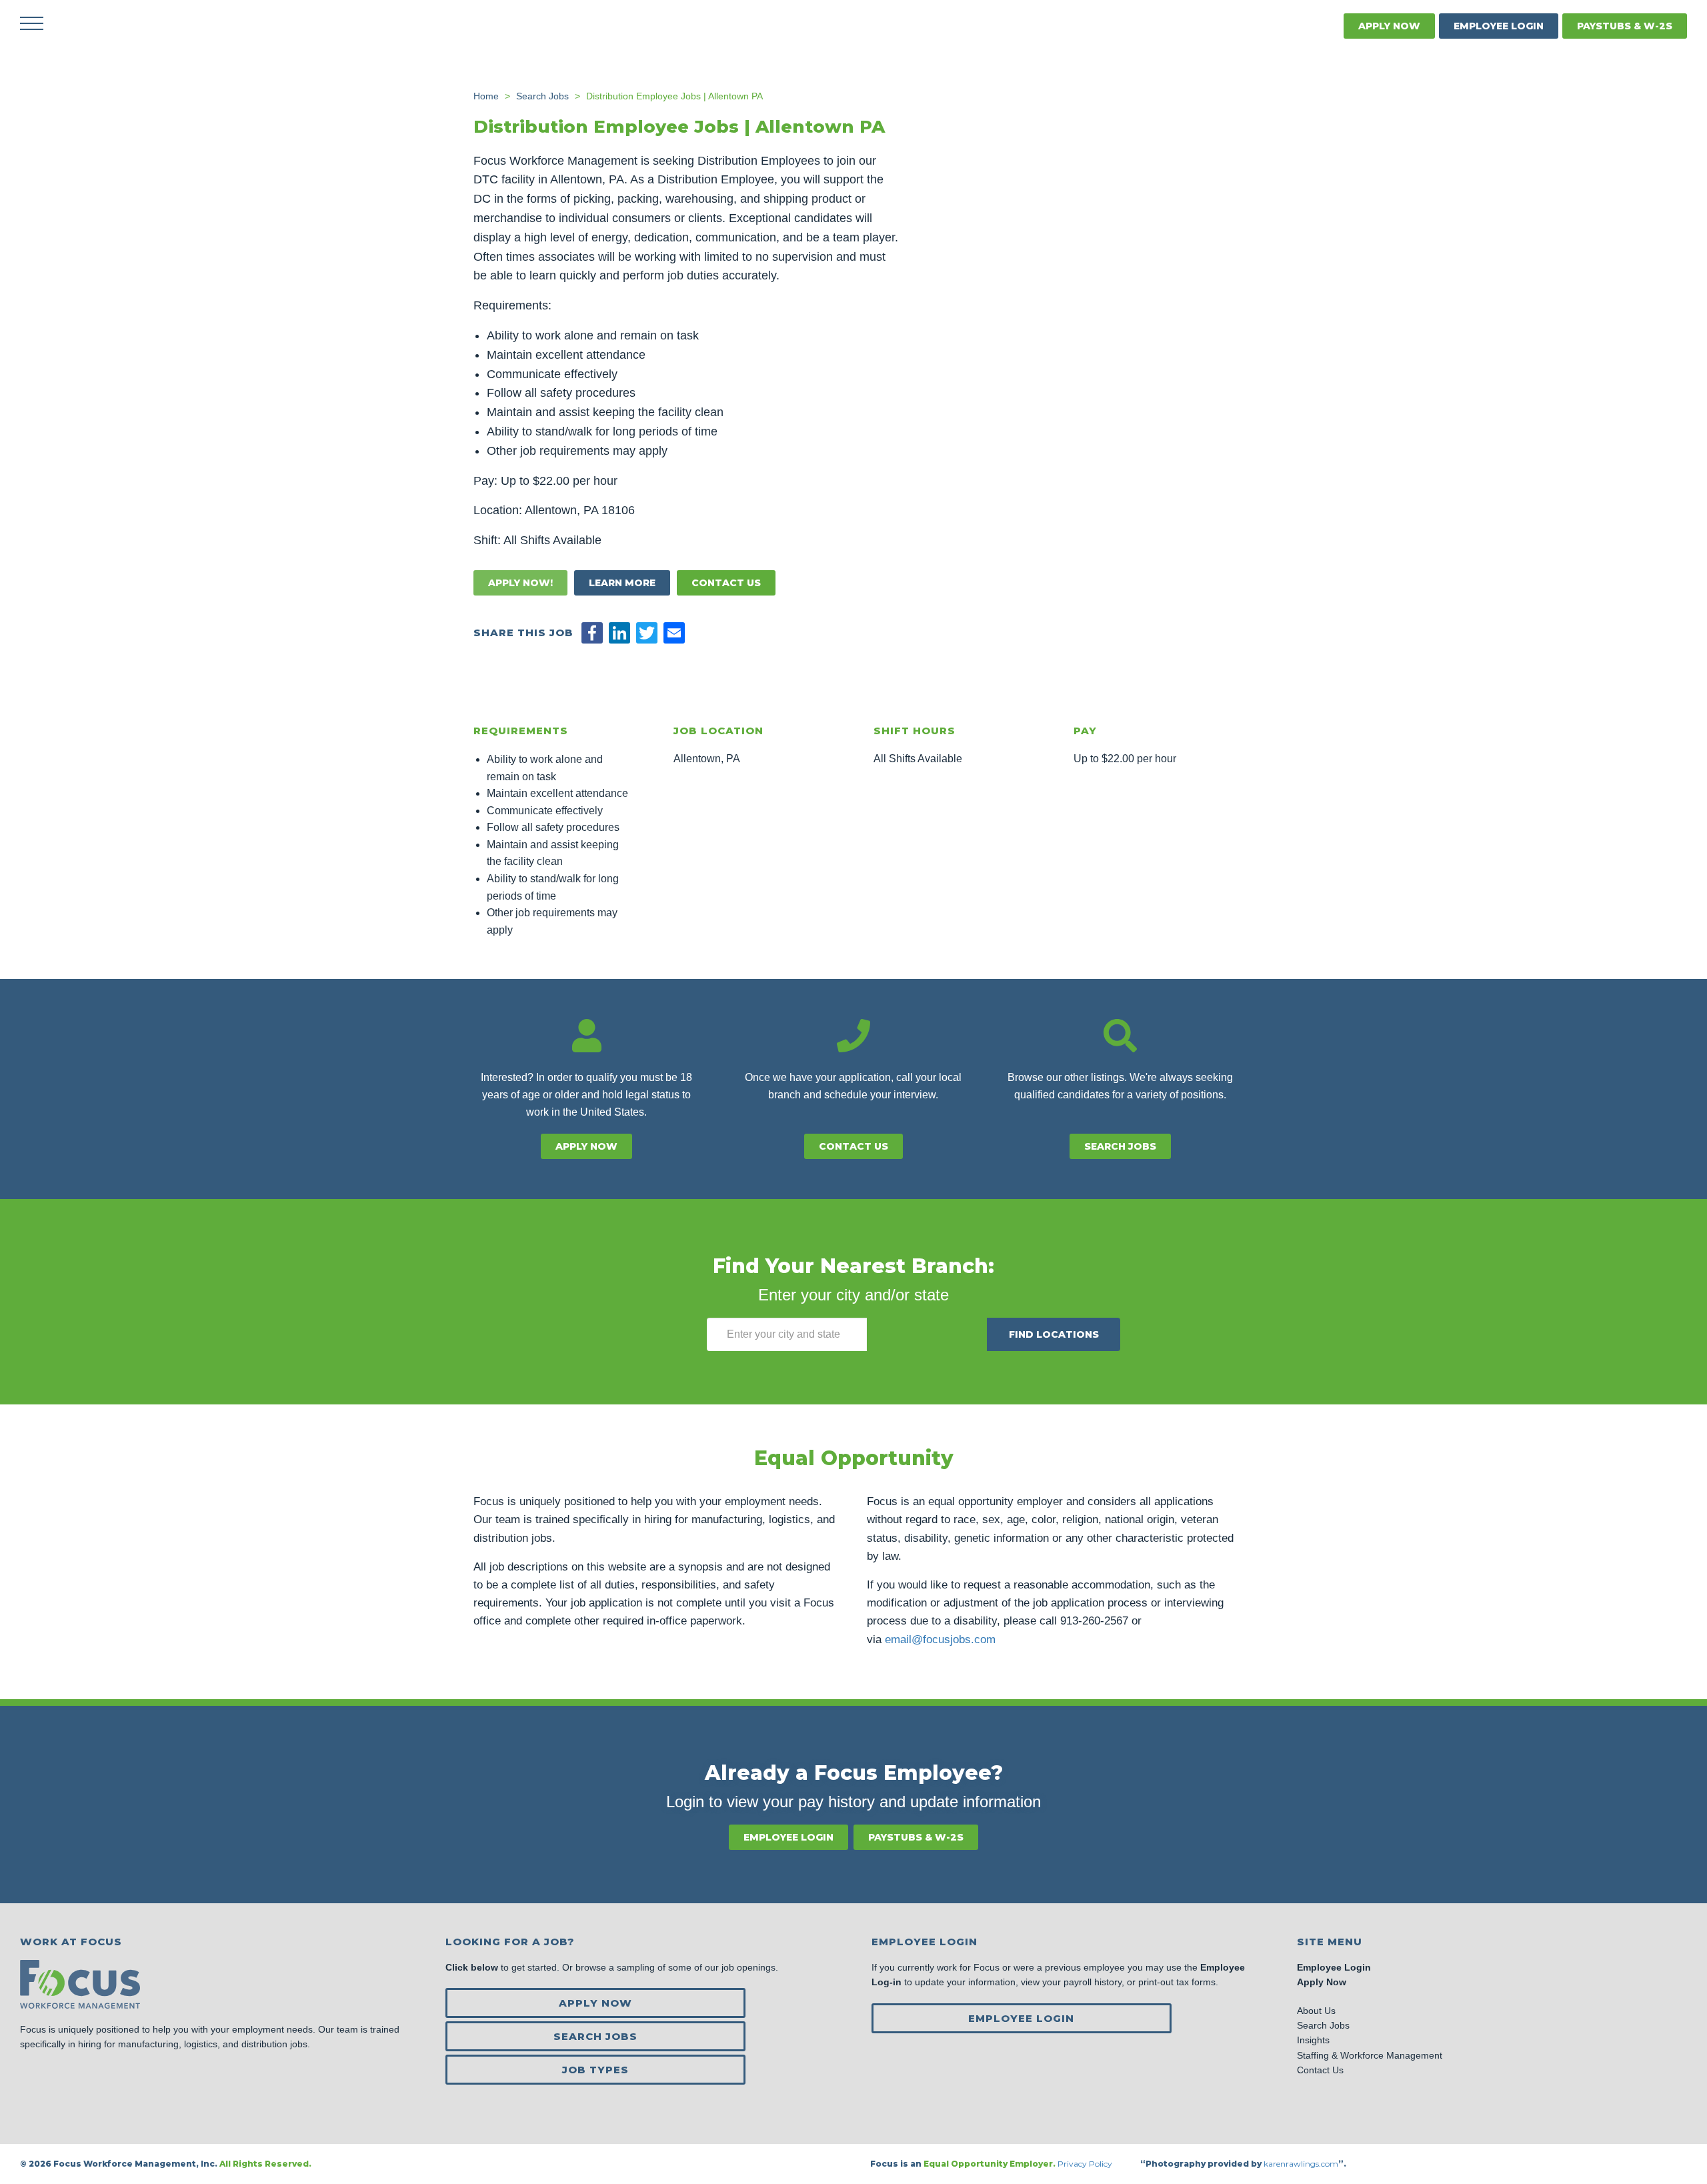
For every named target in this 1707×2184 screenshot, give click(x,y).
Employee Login (1499, 26)
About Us (1316, 2011)
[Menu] (32, 23)
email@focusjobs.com (940, 1640)
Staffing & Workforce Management (1370, 2055)
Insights (1313, 2040)
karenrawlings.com (1301, 2164)
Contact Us (726, 583)
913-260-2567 (1094, 1621)
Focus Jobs (137, 23)
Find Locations (1054, 1334)
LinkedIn (1323, 26)
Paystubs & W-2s (1625, 26)
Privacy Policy (1086, 2164)
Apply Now (1389, 26)
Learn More (622, 583)
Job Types (595, 2070)
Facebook (1292, 26)
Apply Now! (520, 583)
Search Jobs (1120, 1146)
